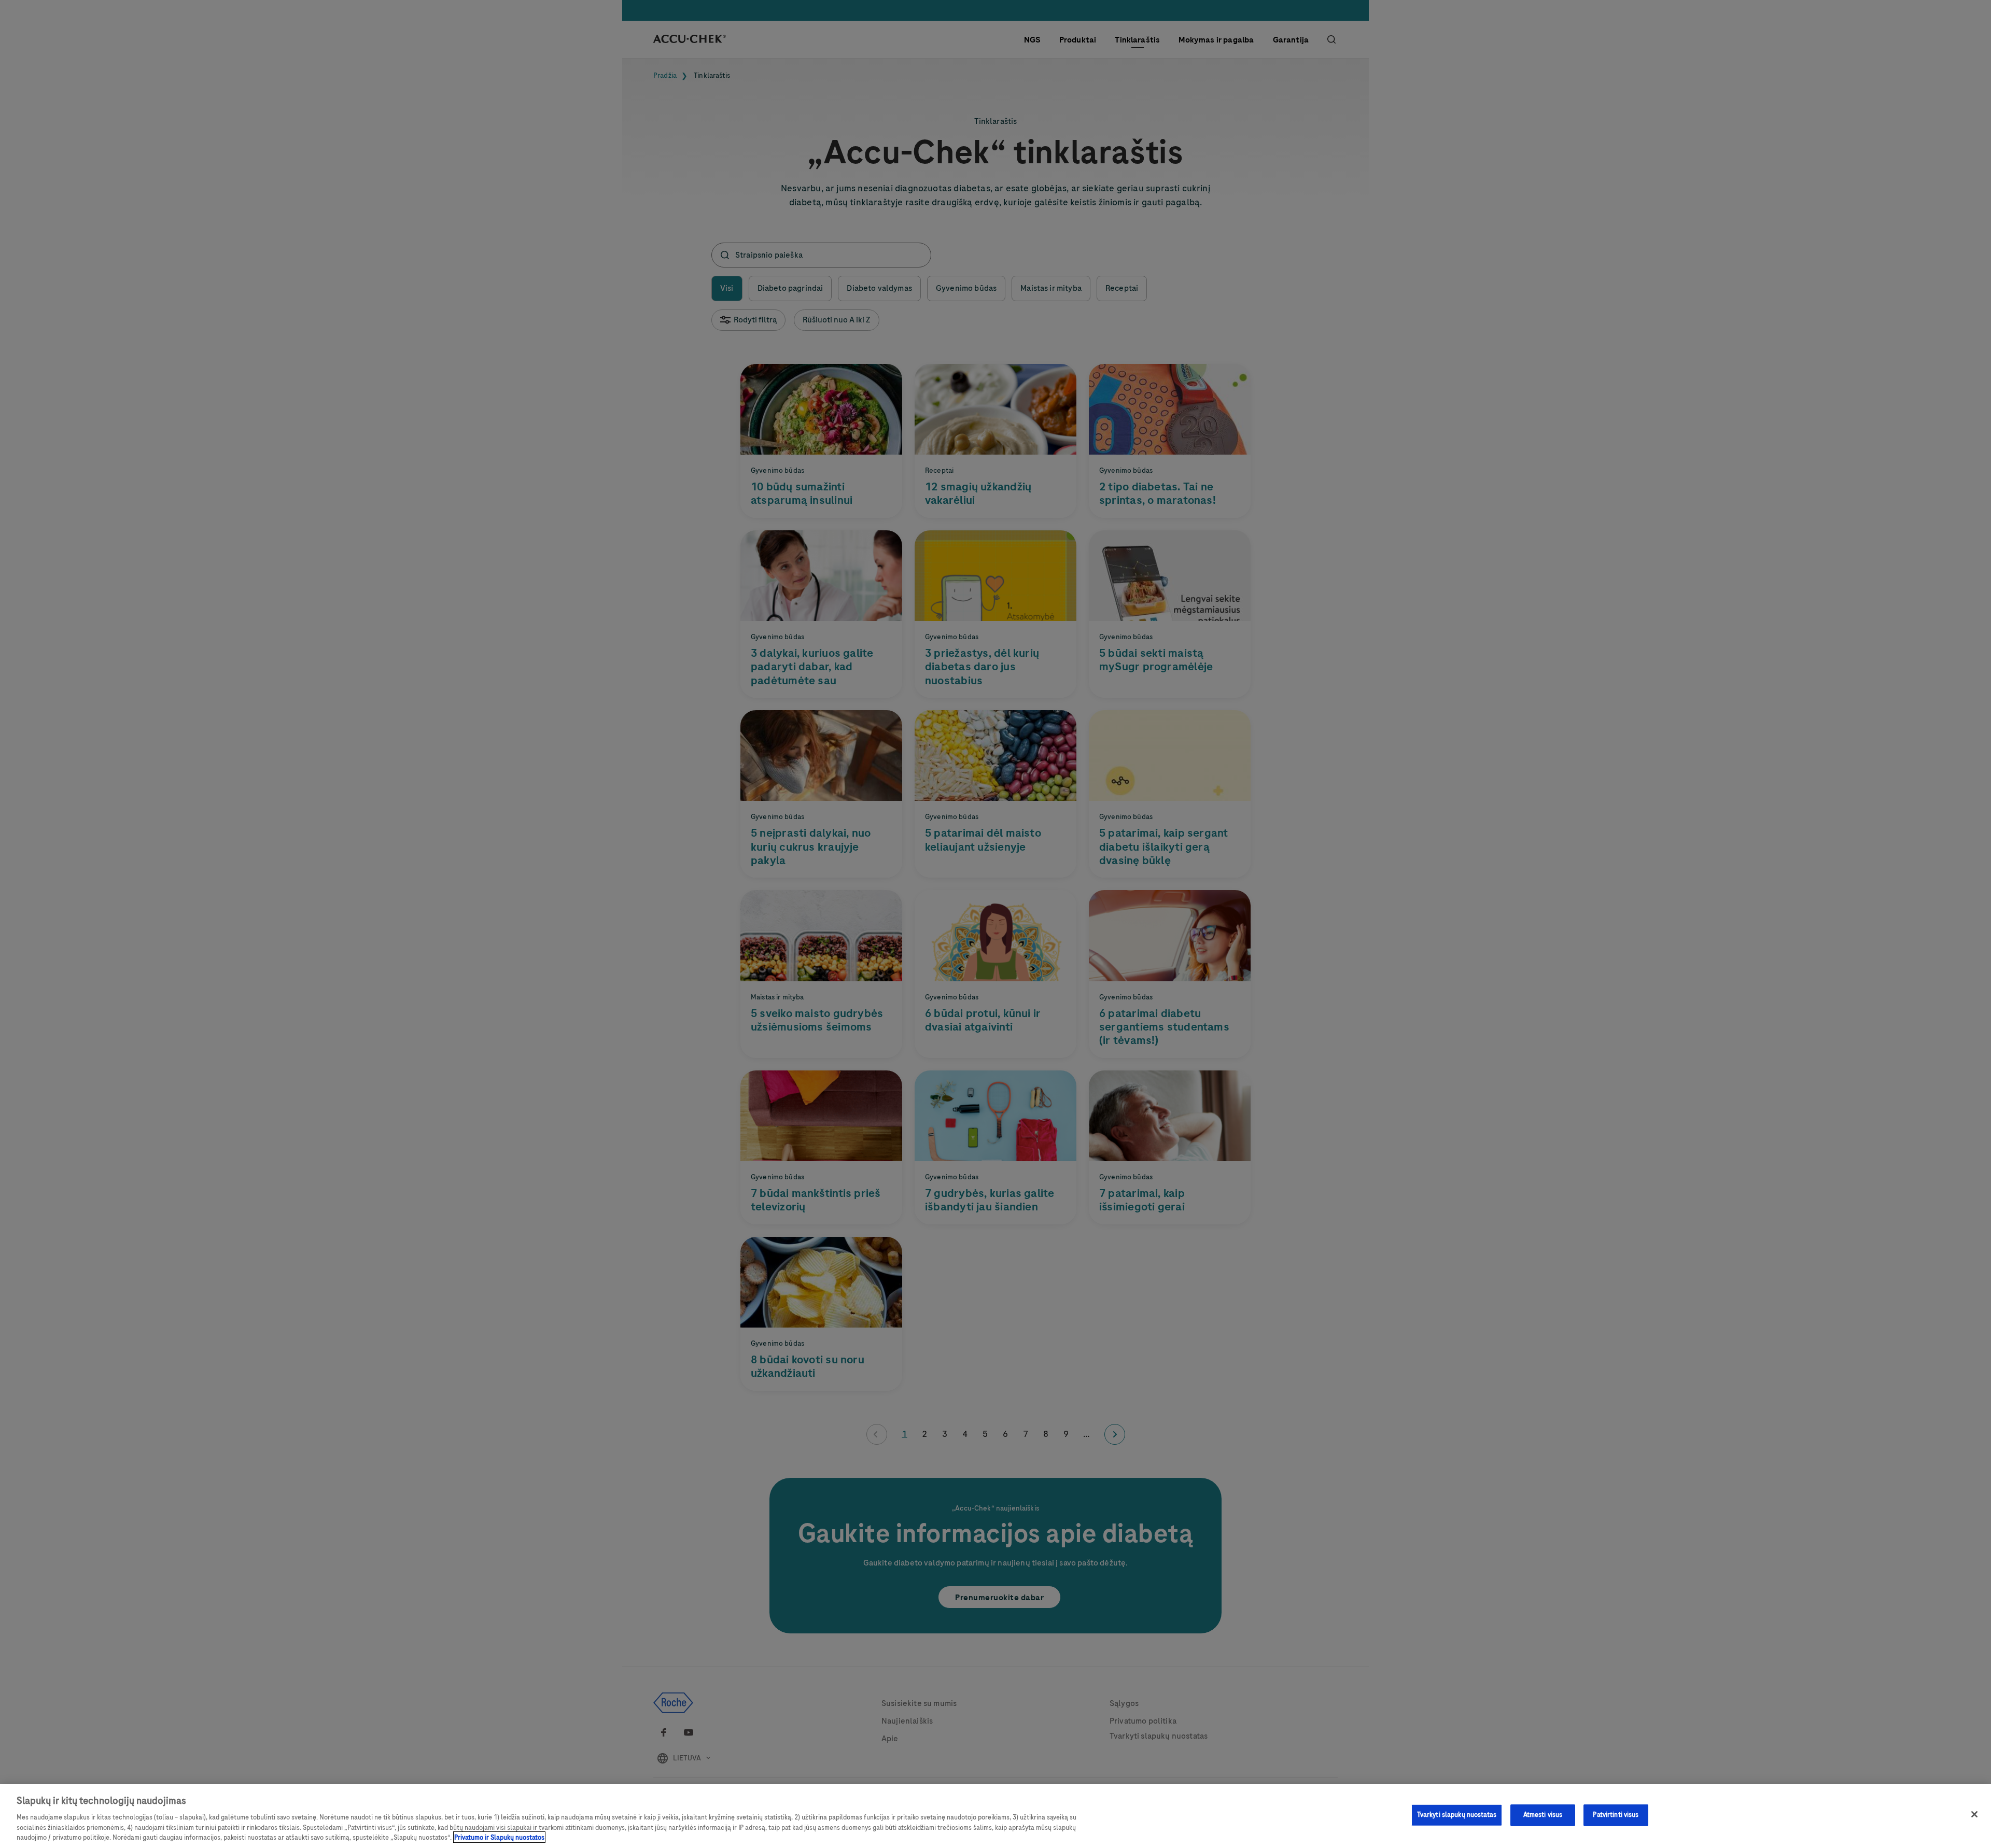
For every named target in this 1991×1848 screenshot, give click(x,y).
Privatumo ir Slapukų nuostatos (499, 1837)
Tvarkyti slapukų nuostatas (1457, 1815)
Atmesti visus (1543, 1815)
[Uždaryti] (1974, 1814)
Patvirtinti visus (1616, 1815)
